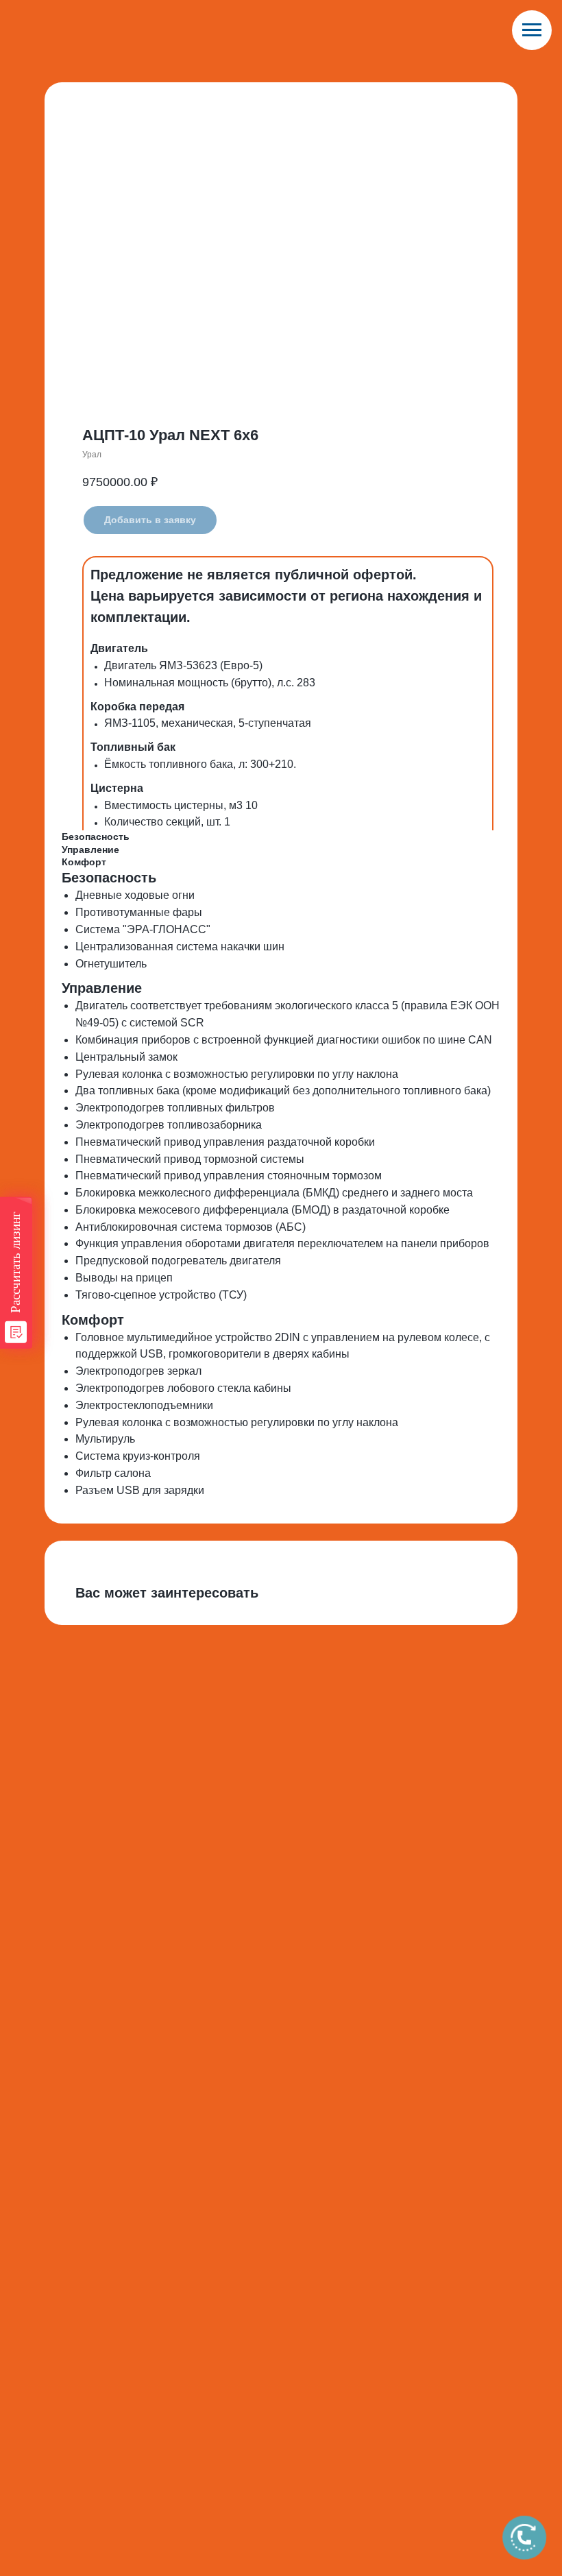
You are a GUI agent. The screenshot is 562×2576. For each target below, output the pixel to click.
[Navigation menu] (532, 30)
